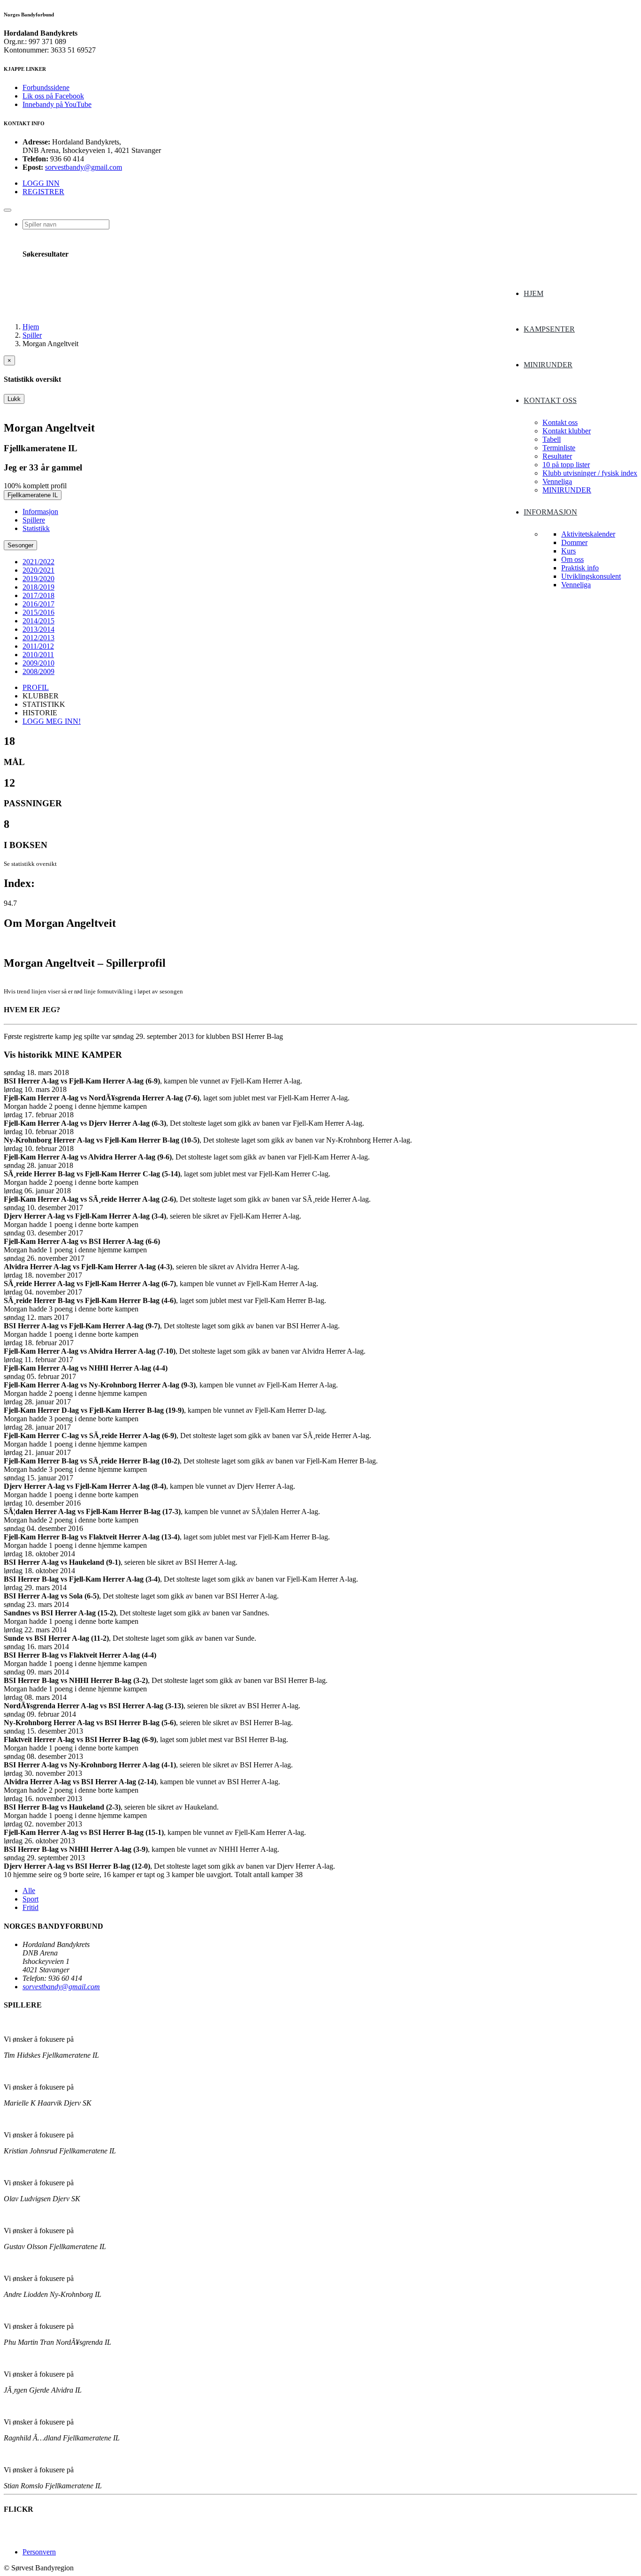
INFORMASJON (550, 512)
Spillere (34, 520)
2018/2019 (38, 587)
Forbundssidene (46, 87)
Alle (29, 1890)
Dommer (574, 542)
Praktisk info (580, 568)
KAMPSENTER (549, 329)
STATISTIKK (44, 704)
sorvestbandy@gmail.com (84, 167)
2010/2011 (38, 655)
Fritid (31, 1907)
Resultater (557, 456)
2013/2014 (38, 629)
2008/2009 (38, 671)
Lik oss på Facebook (53, 96)
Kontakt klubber (567, 431)
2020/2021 (38, 570)
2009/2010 (38, 663)
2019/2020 (38, 579)
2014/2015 (38, 621)
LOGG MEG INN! (52, 721)
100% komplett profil (35, 486)
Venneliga (557, 481)
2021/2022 (38, 562)
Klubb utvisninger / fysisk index (590, 473)
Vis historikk (28, 1055)
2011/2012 (38, 646)
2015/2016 (38, 612)
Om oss (572, 559)
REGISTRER (43, 192)
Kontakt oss (560, 422)
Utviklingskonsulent (591, 576)
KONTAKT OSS (550, 400)
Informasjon (40, 511)
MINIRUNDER (548, 365)
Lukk (14, 399)
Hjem (31, 327)
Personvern (39, 2552)
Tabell (552, 439)
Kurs (569, 551)
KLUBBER (41, 696)
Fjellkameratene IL (33, 495)
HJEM (534, 293)
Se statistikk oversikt (30, 864)
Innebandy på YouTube (57, 104)
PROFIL (36, 687)
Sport (31, 1899)
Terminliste (559, 448)
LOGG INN (41, 183)
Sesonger (20, 545)
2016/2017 (38, 604)
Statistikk (36, 528)
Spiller (32, 335)
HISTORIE (40, 713)
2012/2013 (38, 638)
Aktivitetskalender (588, 534)
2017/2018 (38, 595)
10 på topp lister (566, 465)
